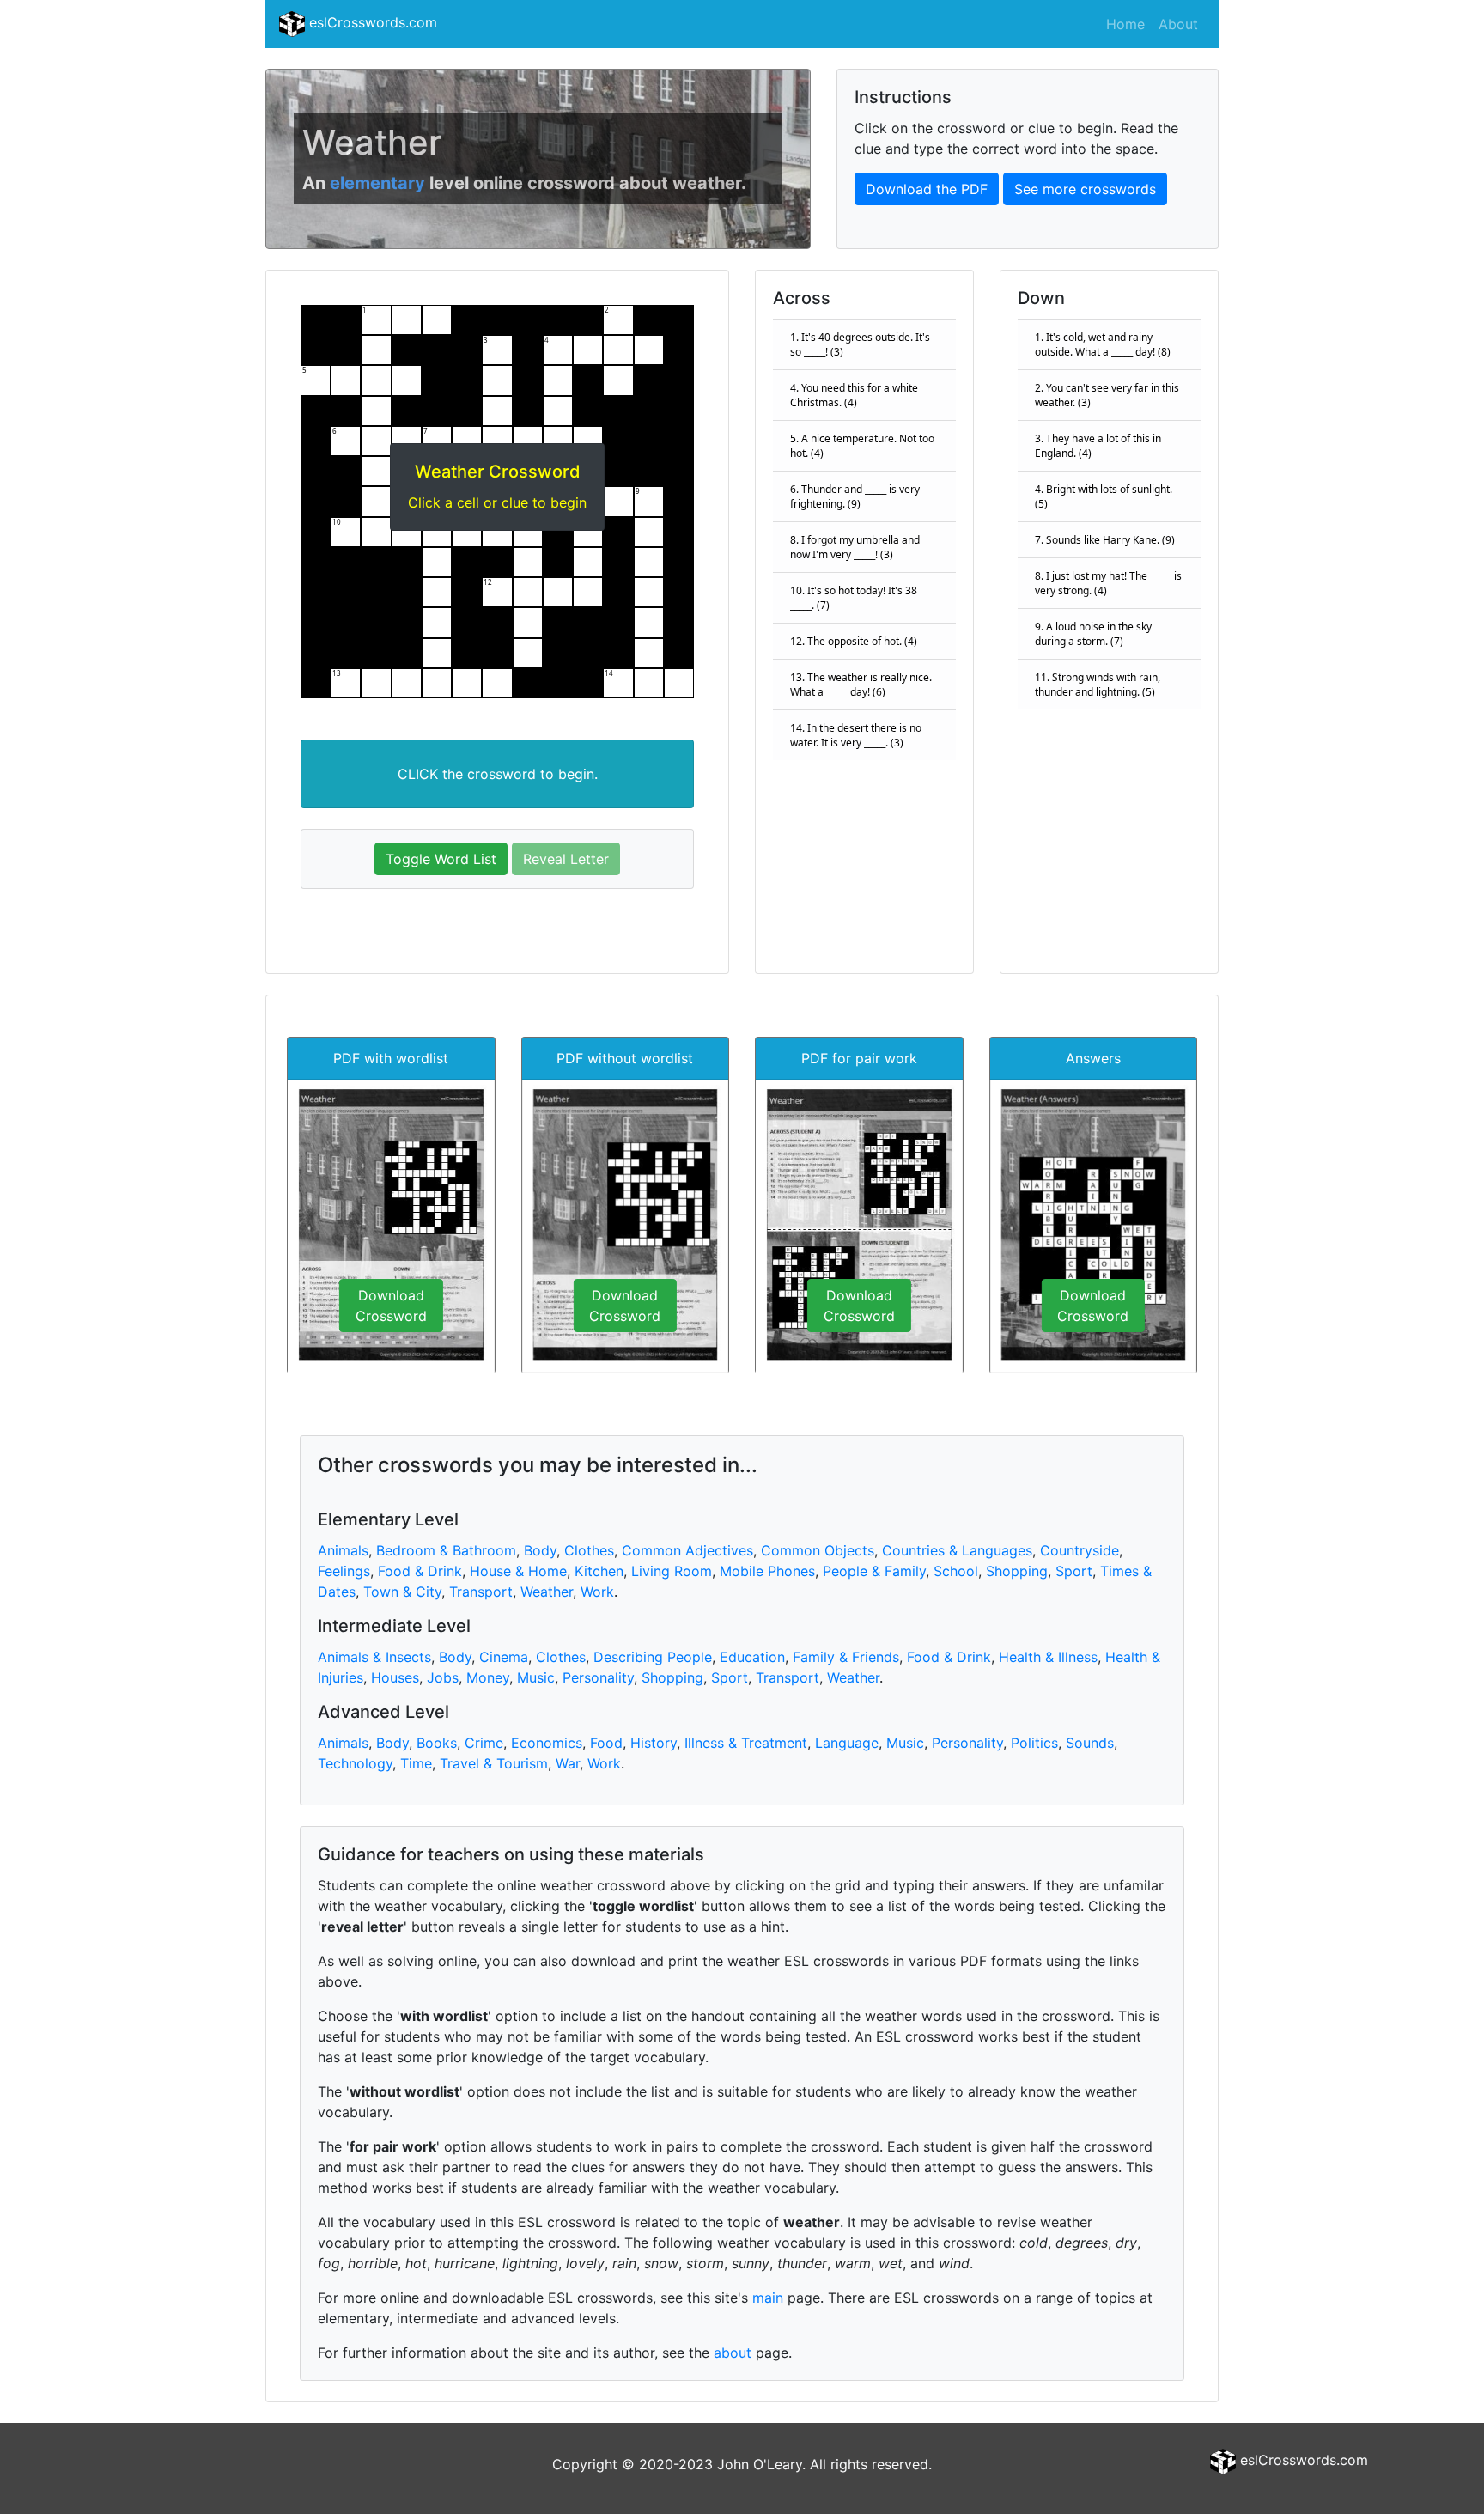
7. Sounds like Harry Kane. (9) (1105, 540)
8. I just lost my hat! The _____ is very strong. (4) (1108, 583)
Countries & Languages (957, 1550)
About (1178, 24)
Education (752, 1657)
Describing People (653, 1657)
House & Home (518, 1571)
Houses (395, 1677)
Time (416, 1763)
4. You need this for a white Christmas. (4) (854, 395)
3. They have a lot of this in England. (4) (1098, 446)
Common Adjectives (687, 1550)
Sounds (1090, 1743)
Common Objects (818, 1550)
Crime (484, 1743)
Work (597, 1592)
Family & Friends (846, 1657)
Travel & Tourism (494, 1763)
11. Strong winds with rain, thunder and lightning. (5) (1098, 685)
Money (488, 1677)
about (733, 2353)
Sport (1074, 1571)
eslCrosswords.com (371, 22)
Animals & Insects (374, 1657)
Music (536, 1677)
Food (606, 1743)
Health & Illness (1048, 1657)
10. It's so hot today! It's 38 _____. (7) (854, 598)
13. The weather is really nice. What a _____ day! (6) (861, 685)
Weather (547, 1592)
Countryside (1080, 1550)
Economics (547, 1743)
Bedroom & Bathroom (446, 1550)
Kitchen (599, 1571)
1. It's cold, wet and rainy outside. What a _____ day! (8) (1103, 344)
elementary (377, 183)
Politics (1034, 1743)
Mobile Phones (767, 1571)
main (768, 2298)
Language (847, 1743)
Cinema (504, 1657)
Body (540, 1550)
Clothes (589, 1550)
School (956, 1571)
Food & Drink (420, 1571)
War (568, 1763)
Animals (343, 1550)
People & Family (874, 1571)
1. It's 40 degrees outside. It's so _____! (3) (860, 344)
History (654, 1743)
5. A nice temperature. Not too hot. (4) (862, 446)
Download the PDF (927, 189)
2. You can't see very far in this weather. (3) (1107, 395)
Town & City (402, 1592)
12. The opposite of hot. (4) (854, 641)
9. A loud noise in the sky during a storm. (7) (1093, 634)
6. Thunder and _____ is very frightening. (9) (855, 496)
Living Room (672, 1571)
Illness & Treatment (746, 1743)
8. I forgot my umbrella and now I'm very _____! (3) (855, 547)
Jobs (443, 1677)
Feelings (344, 1571)
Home (1125, 24)
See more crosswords (1085, 189)
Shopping (1017, 1571)
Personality (598, 1677)
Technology (355, 1763)
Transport (481, 1592)
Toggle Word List (441, 859)
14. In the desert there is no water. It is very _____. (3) (856, 735)
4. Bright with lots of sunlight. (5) (1104, 496)
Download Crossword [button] (391, 1306)
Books (437, 1743)
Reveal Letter (566, 859)
